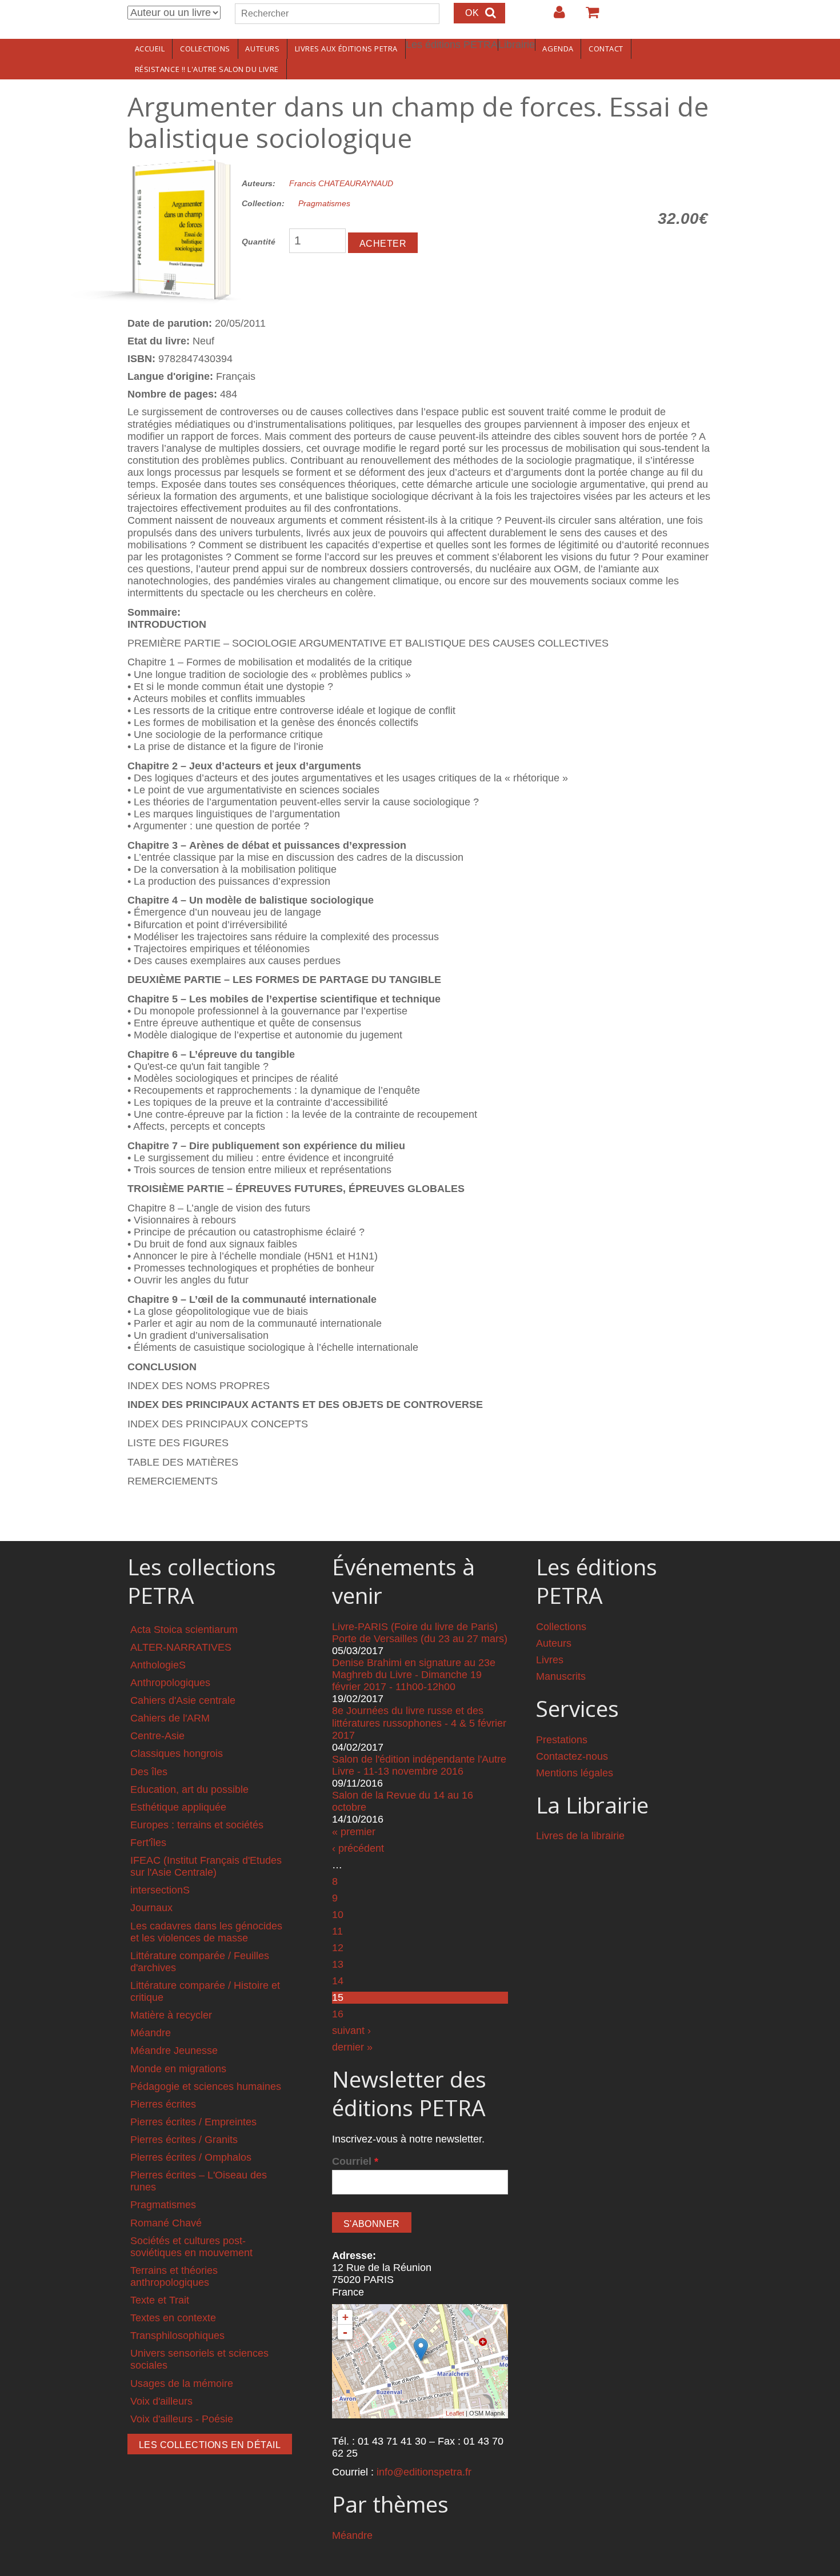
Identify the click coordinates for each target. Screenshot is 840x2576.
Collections (205, 49)
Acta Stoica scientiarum (184, 1630)
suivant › (351, 2031)
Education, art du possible (189, 1789)
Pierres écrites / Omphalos (191, 2157)
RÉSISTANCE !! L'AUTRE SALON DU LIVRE (207, 69)
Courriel (355, 2161)
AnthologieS (158, 1665)
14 (338, 1981)
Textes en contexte (173, 2318)
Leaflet (455, 2413)
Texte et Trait (160, 2300)
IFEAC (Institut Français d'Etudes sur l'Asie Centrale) (206, 1866)
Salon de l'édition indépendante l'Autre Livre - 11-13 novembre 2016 (419, 1765)
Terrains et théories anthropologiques (174, 2276)
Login (554, 17)
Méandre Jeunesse (174, 2051)
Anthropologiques (170, 1683)
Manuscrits (561, 1676)
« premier (354, 1832)
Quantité (259, 242)
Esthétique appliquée (178, 1807)
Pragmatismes (324, 203)
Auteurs (262, 49)
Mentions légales (575, 1773)
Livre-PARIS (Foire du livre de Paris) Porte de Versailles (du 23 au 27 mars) (420, 1633)
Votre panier (587, 17)
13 (338, 1964)
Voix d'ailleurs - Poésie (182, 2419)
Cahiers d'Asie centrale (183, 1700)
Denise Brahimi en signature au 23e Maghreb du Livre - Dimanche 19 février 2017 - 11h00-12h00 (414, 1675)
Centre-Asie (157, 1736)
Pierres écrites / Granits (184, 2140)
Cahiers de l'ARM (170, 1718)
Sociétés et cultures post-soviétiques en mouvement (191, 2247)
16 (338, 2014)
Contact (606, 49)
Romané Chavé (166, 2223)
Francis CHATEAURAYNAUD (341, 183)
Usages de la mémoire (182, 2384)
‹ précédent (358, 1848)
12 (338, 1948)
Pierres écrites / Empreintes (193, 2122)
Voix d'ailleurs (161, 2401)
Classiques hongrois (177, 1754)
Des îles (149, 1772)
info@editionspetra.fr (424, 2472)
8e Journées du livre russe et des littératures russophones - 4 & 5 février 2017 (419, 1723)
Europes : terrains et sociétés (197, 1825)
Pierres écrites (163, 2104)
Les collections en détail (210, 2445)
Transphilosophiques (177, 2336)
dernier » (352, 2047)
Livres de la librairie (580, 1836)
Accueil (150, 49)
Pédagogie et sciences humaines (206, 2087)
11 (337, 1931)
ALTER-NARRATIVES (181, 1647)
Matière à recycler (171, 2015)
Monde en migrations (178, 2069)
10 (338, 1915)
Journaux (151, 1908)
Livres (550, 1660)
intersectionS (160, 1890)
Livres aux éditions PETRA (346, 49)
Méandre (151, 2033)
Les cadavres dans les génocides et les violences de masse (206, 1932)
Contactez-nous (572, 1756)
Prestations (562, 1740)
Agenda (558, 49)
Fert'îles (148, 1843)
